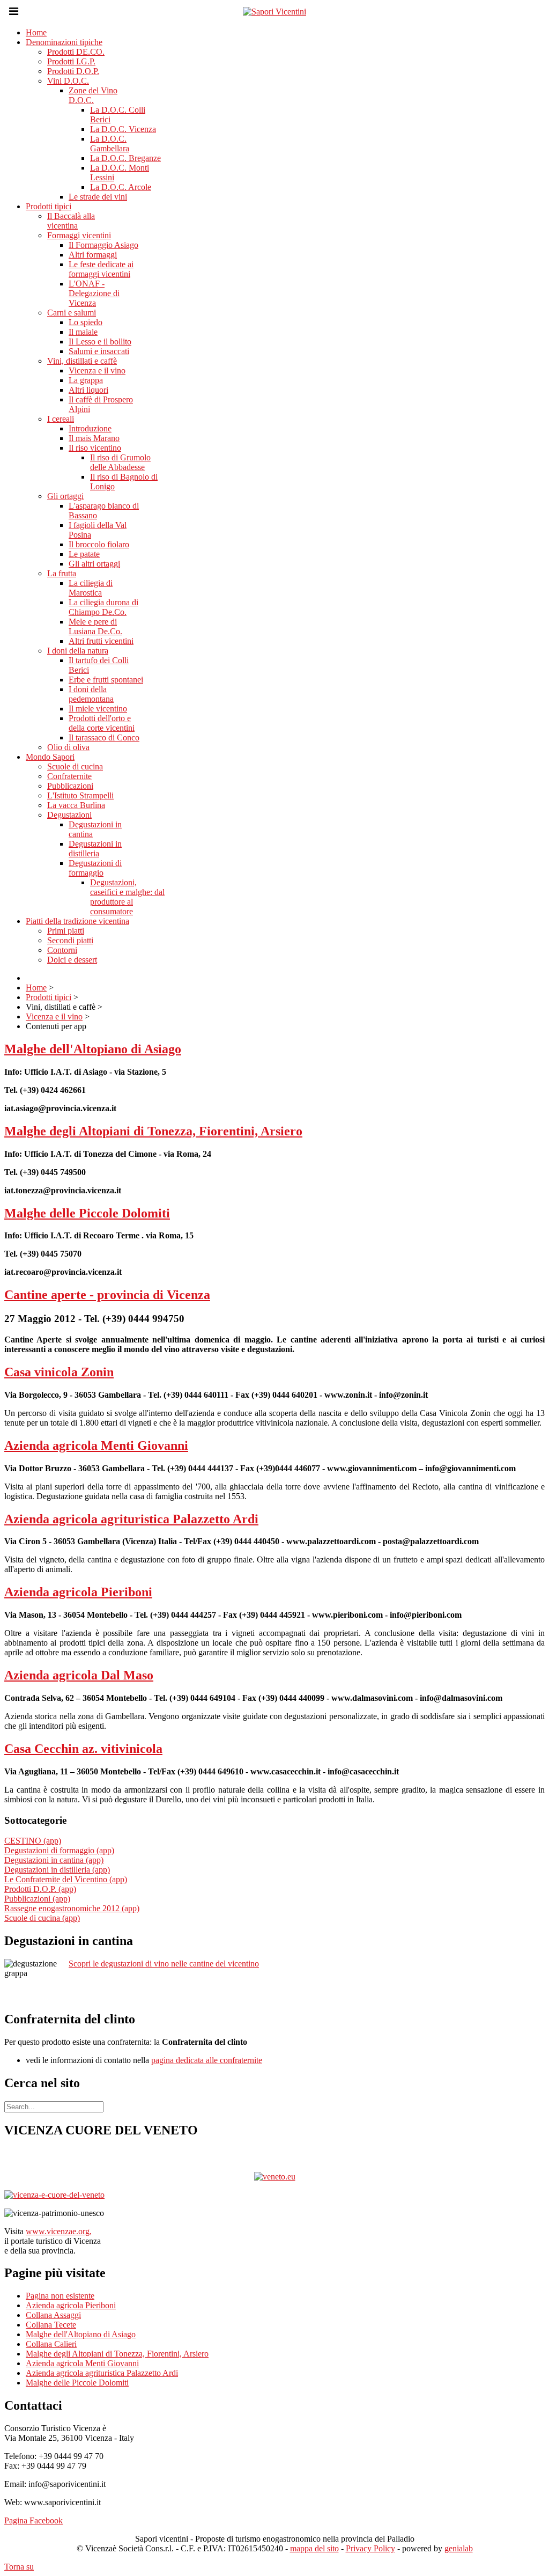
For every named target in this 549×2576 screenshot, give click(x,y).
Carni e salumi (72, 313)
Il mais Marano (94, 438)
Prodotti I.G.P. (71, 61)
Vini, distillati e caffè (82, 361)
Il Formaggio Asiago (103, 245)
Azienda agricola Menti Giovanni (96, 1445)
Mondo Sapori (50, 757)
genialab (459, 2548)
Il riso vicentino (95, 448)
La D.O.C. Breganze (125, 158)
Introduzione (90, 428)
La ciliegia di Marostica (91, 588)
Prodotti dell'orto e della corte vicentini (102, 723)
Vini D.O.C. (68, 81)
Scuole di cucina (75, 766)
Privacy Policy (370, 2548)
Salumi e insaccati (99, 351)
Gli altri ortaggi (94, 564)
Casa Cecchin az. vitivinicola (83, 1749)
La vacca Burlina (76, 805)
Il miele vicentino (98, 709)
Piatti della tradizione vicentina (77, 921)
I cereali (61, 419)
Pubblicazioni (70, 786)
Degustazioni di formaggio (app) (59, 1850)
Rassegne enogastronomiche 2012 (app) (72, 1908)
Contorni (62, 950)
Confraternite (69, 776)
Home (36, 32)
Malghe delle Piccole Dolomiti (87, 1213)
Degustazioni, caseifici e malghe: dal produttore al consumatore (127, 897)
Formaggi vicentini (79, 235)
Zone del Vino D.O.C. (93, 95)
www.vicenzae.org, (59, 2231)
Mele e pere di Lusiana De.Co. (95, 626)
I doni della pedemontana (91, 694)
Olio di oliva (68, 747)
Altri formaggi (93, 255)
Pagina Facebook (34, 2520)
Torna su (19, 2567)
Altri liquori (88, 390)
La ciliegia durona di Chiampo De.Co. (103, 607)
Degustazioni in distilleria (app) (57, 1870)
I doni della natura (78, 651)
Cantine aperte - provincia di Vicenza (107, 1295)
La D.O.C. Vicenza (123, 129)
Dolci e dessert (72, 960)
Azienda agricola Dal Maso (79, 1675)
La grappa (86, 380)
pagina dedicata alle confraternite (207, 2060)
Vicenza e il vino (97, 370)
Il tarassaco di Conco (104, 737)
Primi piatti (66, 931)
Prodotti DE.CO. (76, 52)
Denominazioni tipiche (64, 42)
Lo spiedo (86, 322)
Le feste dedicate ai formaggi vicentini (101, 269)
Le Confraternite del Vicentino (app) (66, 1879)
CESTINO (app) (33, 1841)
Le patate (84, 554)
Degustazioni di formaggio (95, 868)
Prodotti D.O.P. (73, 71)
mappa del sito (314, 2548)
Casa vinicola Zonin (59, 1372)
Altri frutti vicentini (101, 641)
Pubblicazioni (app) (37, 1899)
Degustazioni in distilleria (95, 849)
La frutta (62, 573)
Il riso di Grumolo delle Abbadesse (120, 462)
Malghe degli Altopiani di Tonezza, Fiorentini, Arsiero (153, 1131)
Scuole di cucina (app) (42, 1918)
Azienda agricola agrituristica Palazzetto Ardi (131, 1519)
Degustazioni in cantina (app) (54, 1860)
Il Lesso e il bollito (100, 342)
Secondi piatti (70, 940)
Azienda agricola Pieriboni (78, 1592)
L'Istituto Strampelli (80, 795)
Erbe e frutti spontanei (106, 680)
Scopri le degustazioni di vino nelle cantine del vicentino (164, 1964)
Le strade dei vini (98, 197)
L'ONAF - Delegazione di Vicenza (94, 293)
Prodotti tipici (49, 206)
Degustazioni (69, 815)
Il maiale (83, 332)
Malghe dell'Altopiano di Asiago (93, 1049)
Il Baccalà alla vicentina (71, 221)
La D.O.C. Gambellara (110, 144)
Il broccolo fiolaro (99, 544)
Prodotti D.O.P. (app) (40, 1889)
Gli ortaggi (65, 496)
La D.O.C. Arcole (121, 187)
